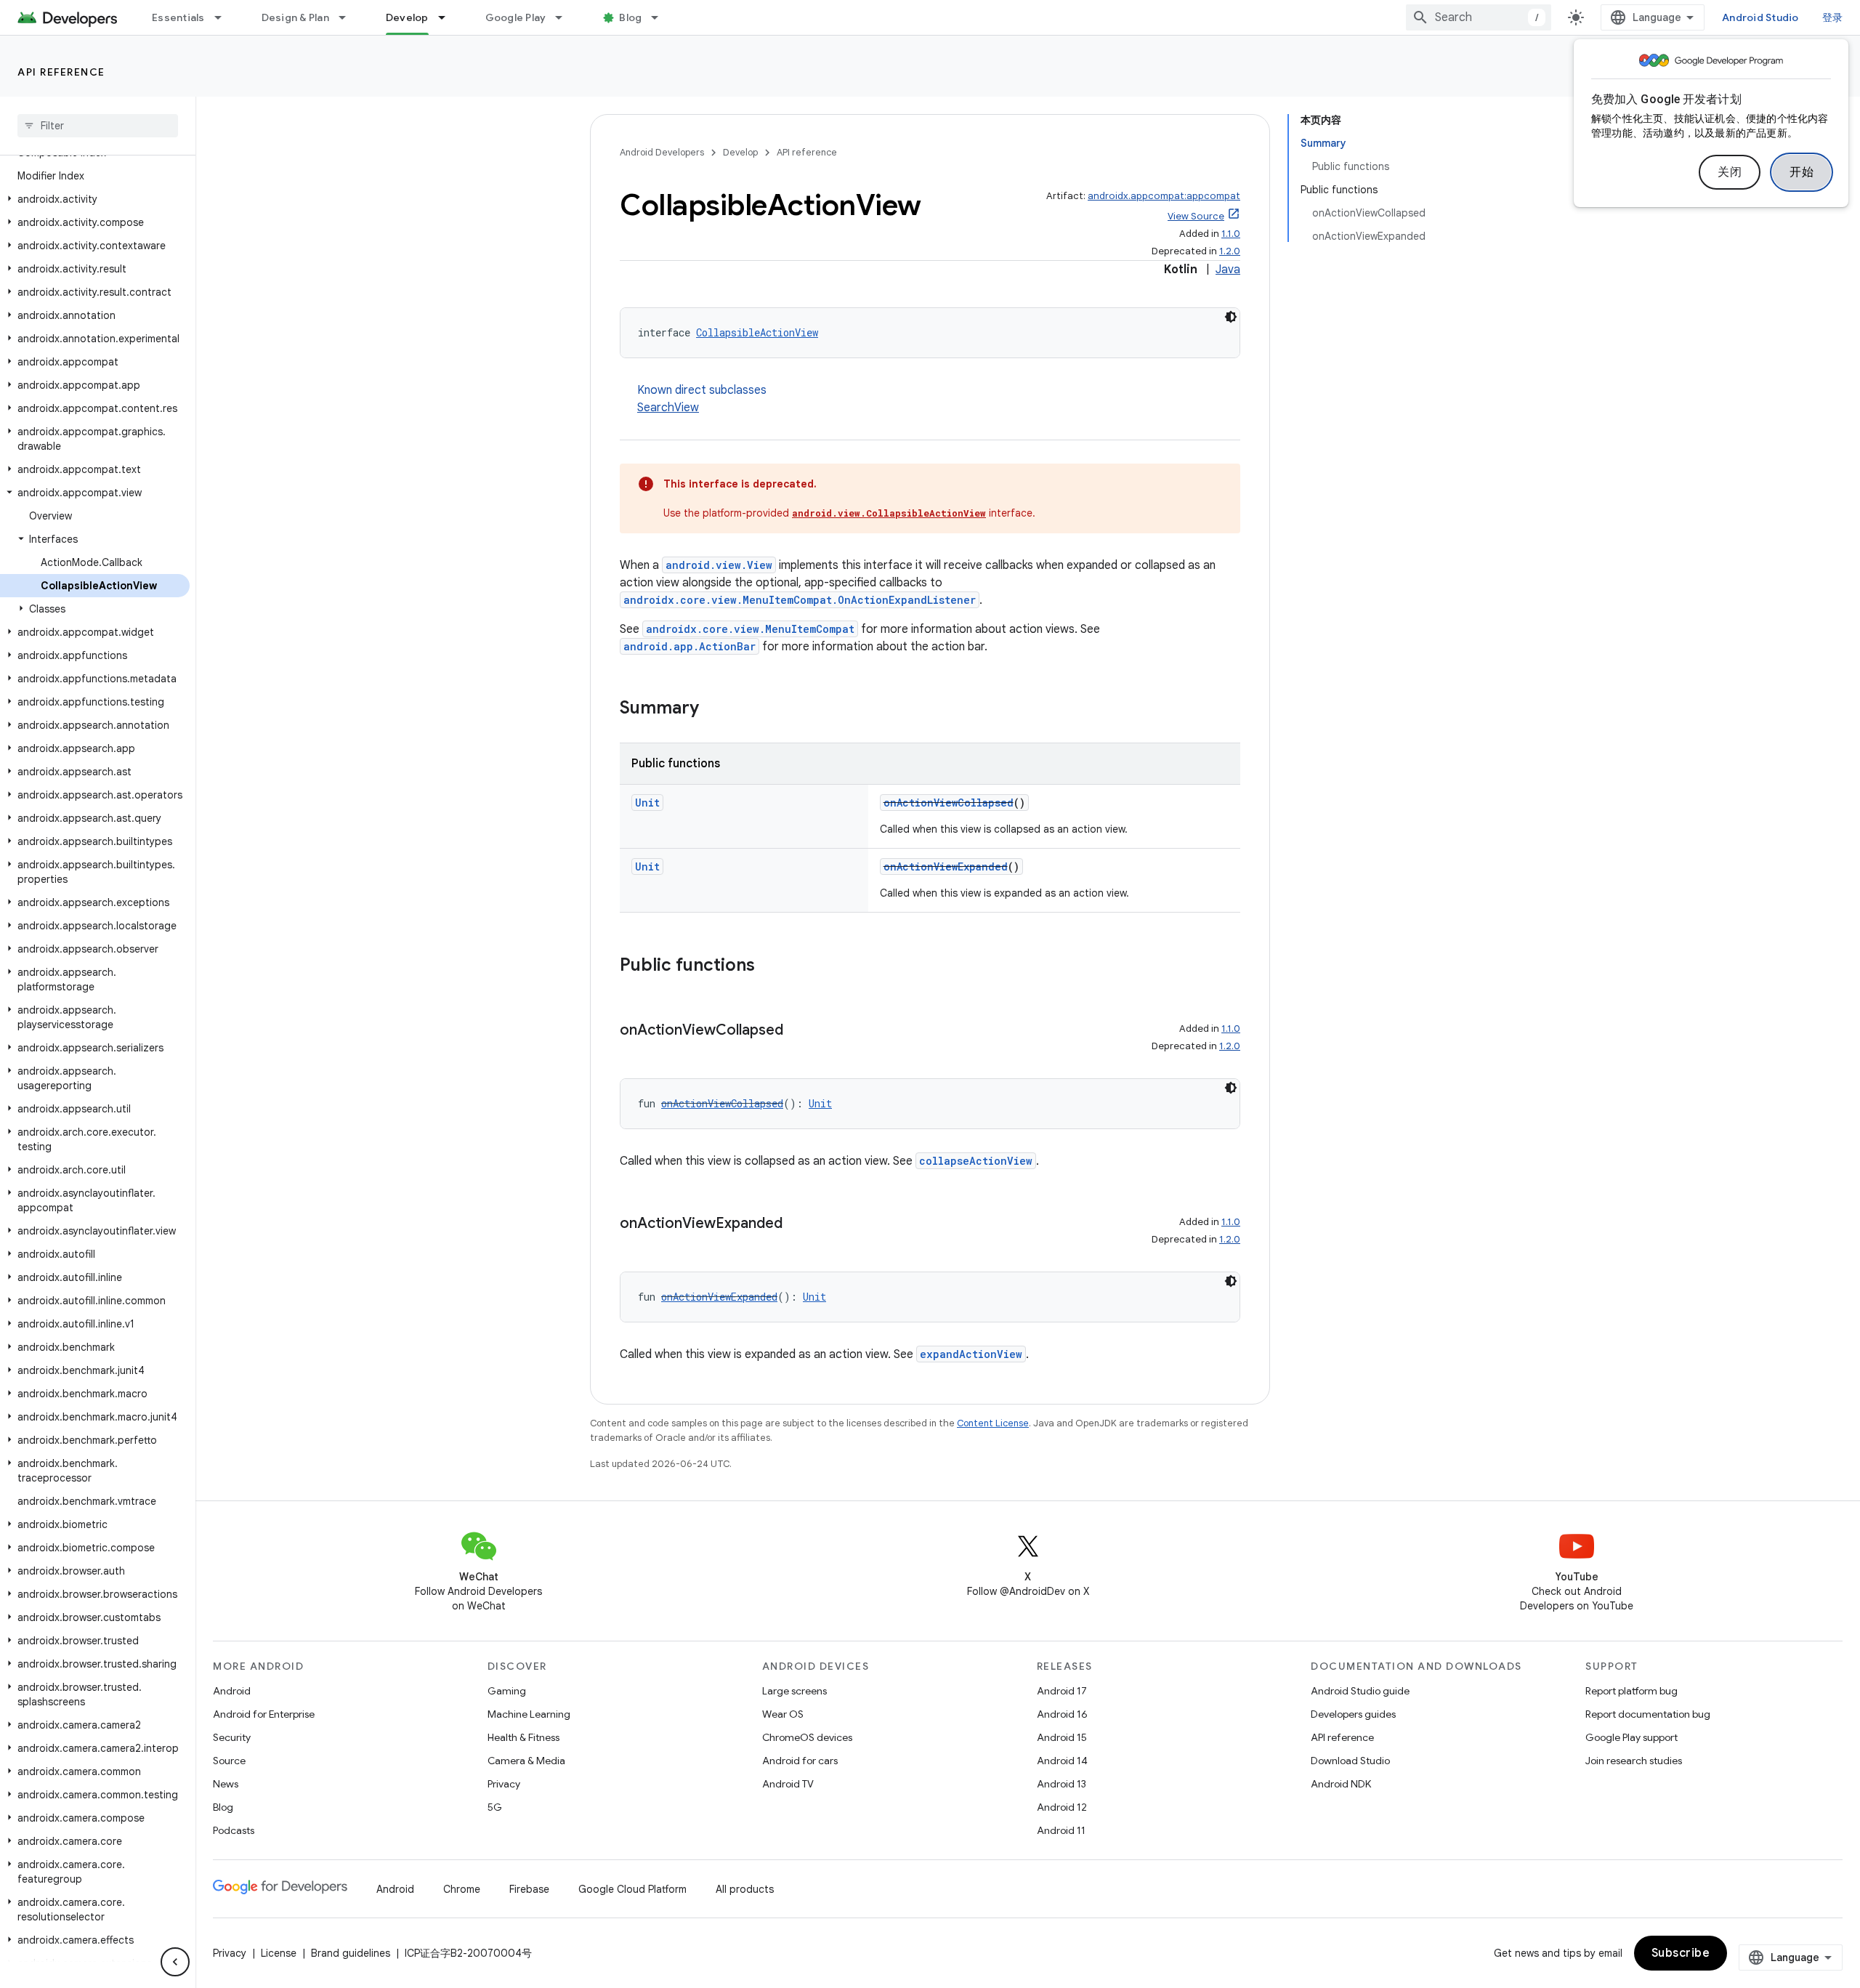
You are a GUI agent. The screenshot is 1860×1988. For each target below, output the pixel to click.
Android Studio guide (1360, 1691)
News (226, 1784)
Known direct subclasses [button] (702, 399)
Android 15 (1062, 1737)
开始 (1802, 172)
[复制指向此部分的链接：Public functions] (769, 966)
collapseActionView (976, 1161)
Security (232, 1737)
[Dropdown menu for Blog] (661, 17)
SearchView (668, 408)
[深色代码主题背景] (1231, 317)
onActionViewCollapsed (949, 803)
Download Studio (1350, 1761)
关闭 (1730, 172)
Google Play (516, 17)
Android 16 (1062, 1714)
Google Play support (1631, 1737)
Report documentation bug (1648, 1714)
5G (495, 1807)
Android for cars (800, 1761)
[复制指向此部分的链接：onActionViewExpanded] (797, 1224)
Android (232, 1691)
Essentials (178, 17)
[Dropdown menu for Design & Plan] (349, 17)
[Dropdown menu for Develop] (448, 17)
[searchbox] (98, 126)
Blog (630, 17)
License (279, 1953)
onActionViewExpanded (946, 866)
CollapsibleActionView (757, 332)
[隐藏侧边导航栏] (175, 1962)
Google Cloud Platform (632, 1889)
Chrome (462, 1889)
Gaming (507, 1691)
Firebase (529, 1889)
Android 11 (1061, 1830)
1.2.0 (1230, 251)
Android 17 (1062, 1691)
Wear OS (783, 1714)
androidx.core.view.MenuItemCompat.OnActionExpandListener (800, 600)
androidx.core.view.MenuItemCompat (750, 629)
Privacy (504, 1784)
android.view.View (719, 565)
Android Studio (1760, 17)
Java (1228, 270)
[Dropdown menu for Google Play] (565, 17)
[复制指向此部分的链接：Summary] (713, 709)
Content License (993, 1423)
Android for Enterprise (264, 1714)
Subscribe (1681, 1953)
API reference (61, 72)
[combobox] (1479, 17)
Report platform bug (1631, 1691)
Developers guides (1353, 1714)
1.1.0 (1231, 234)
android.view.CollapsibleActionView (889, 513)
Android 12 (1062, 1807)
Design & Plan (295, 17)
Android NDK (1341, 1784)
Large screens (794, 1691)
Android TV (788, 1784)
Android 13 (1062, 1784)
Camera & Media (526, 1761)
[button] (95, 199)
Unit (647, 803)
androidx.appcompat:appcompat (1164, 196)
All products (745, 1889)
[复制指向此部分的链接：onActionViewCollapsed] (798, 1031)
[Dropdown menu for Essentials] (225, 17)
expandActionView (971, 1354)
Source (229, 1761)
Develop (407, 17)
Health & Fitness (523, 1737)
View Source (1196, 216)
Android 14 (1062, 1761)
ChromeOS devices (807, 1737)
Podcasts (234, 1830)
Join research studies (1634, 1761)
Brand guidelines (351, 1953)
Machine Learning (529, 1714)
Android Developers (662, 152)
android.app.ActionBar (690, 646)
